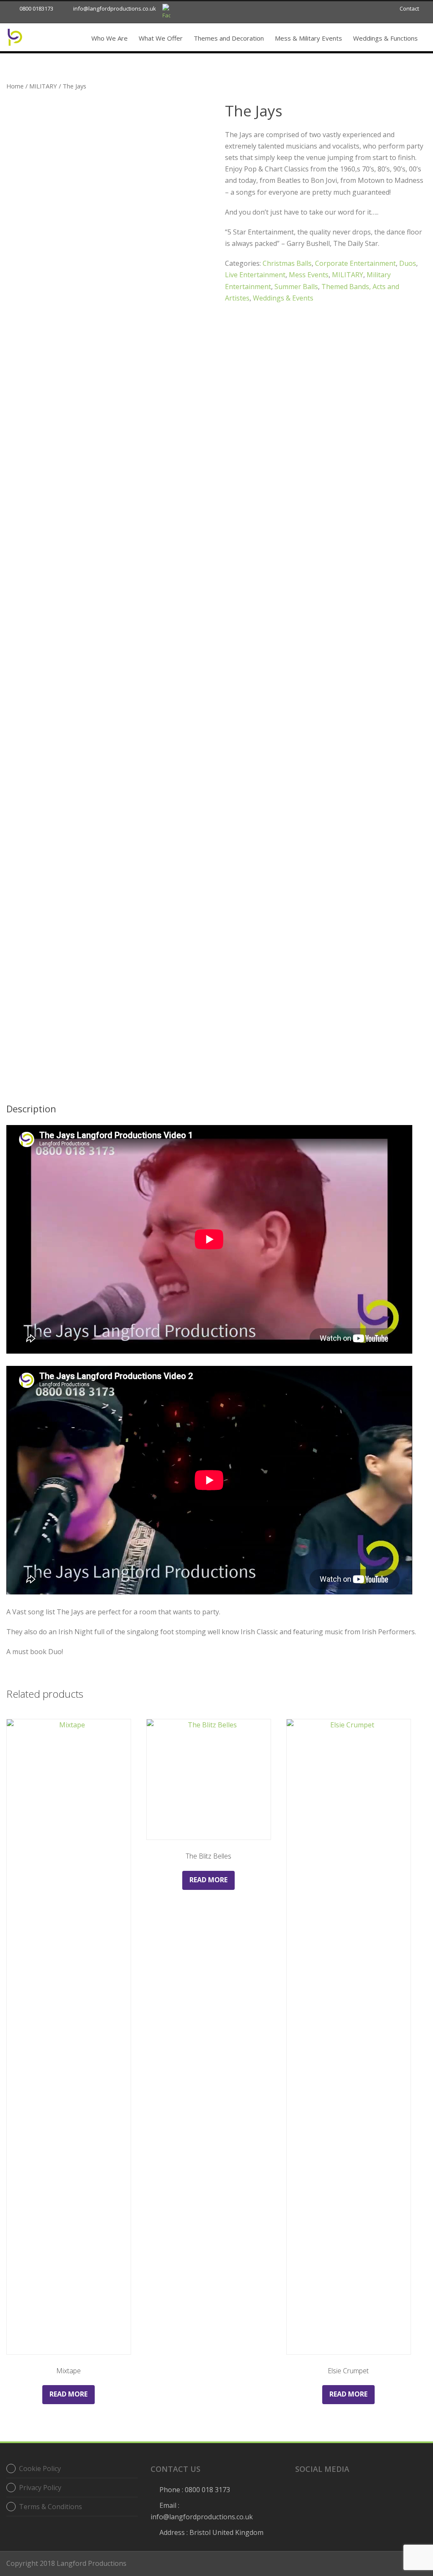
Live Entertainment (255, 275)
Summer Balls (296, 287)
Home (15, 86)
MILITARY (43, 86)
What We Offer (161, 38)
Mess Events (309, 275)
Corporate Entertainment (355, 263)
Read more (69, 2394)
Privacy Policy (40, 2488)
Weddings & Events (283, 298)
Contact (409, 8)
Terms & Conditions (51, 2507)
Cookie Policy (40, 2468)
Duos (408, 263)
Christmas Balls (287, 263)
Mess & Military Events (308, 38)
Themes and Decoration (229, 38)
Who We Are (110, 38)
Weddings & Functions (385, 38)
